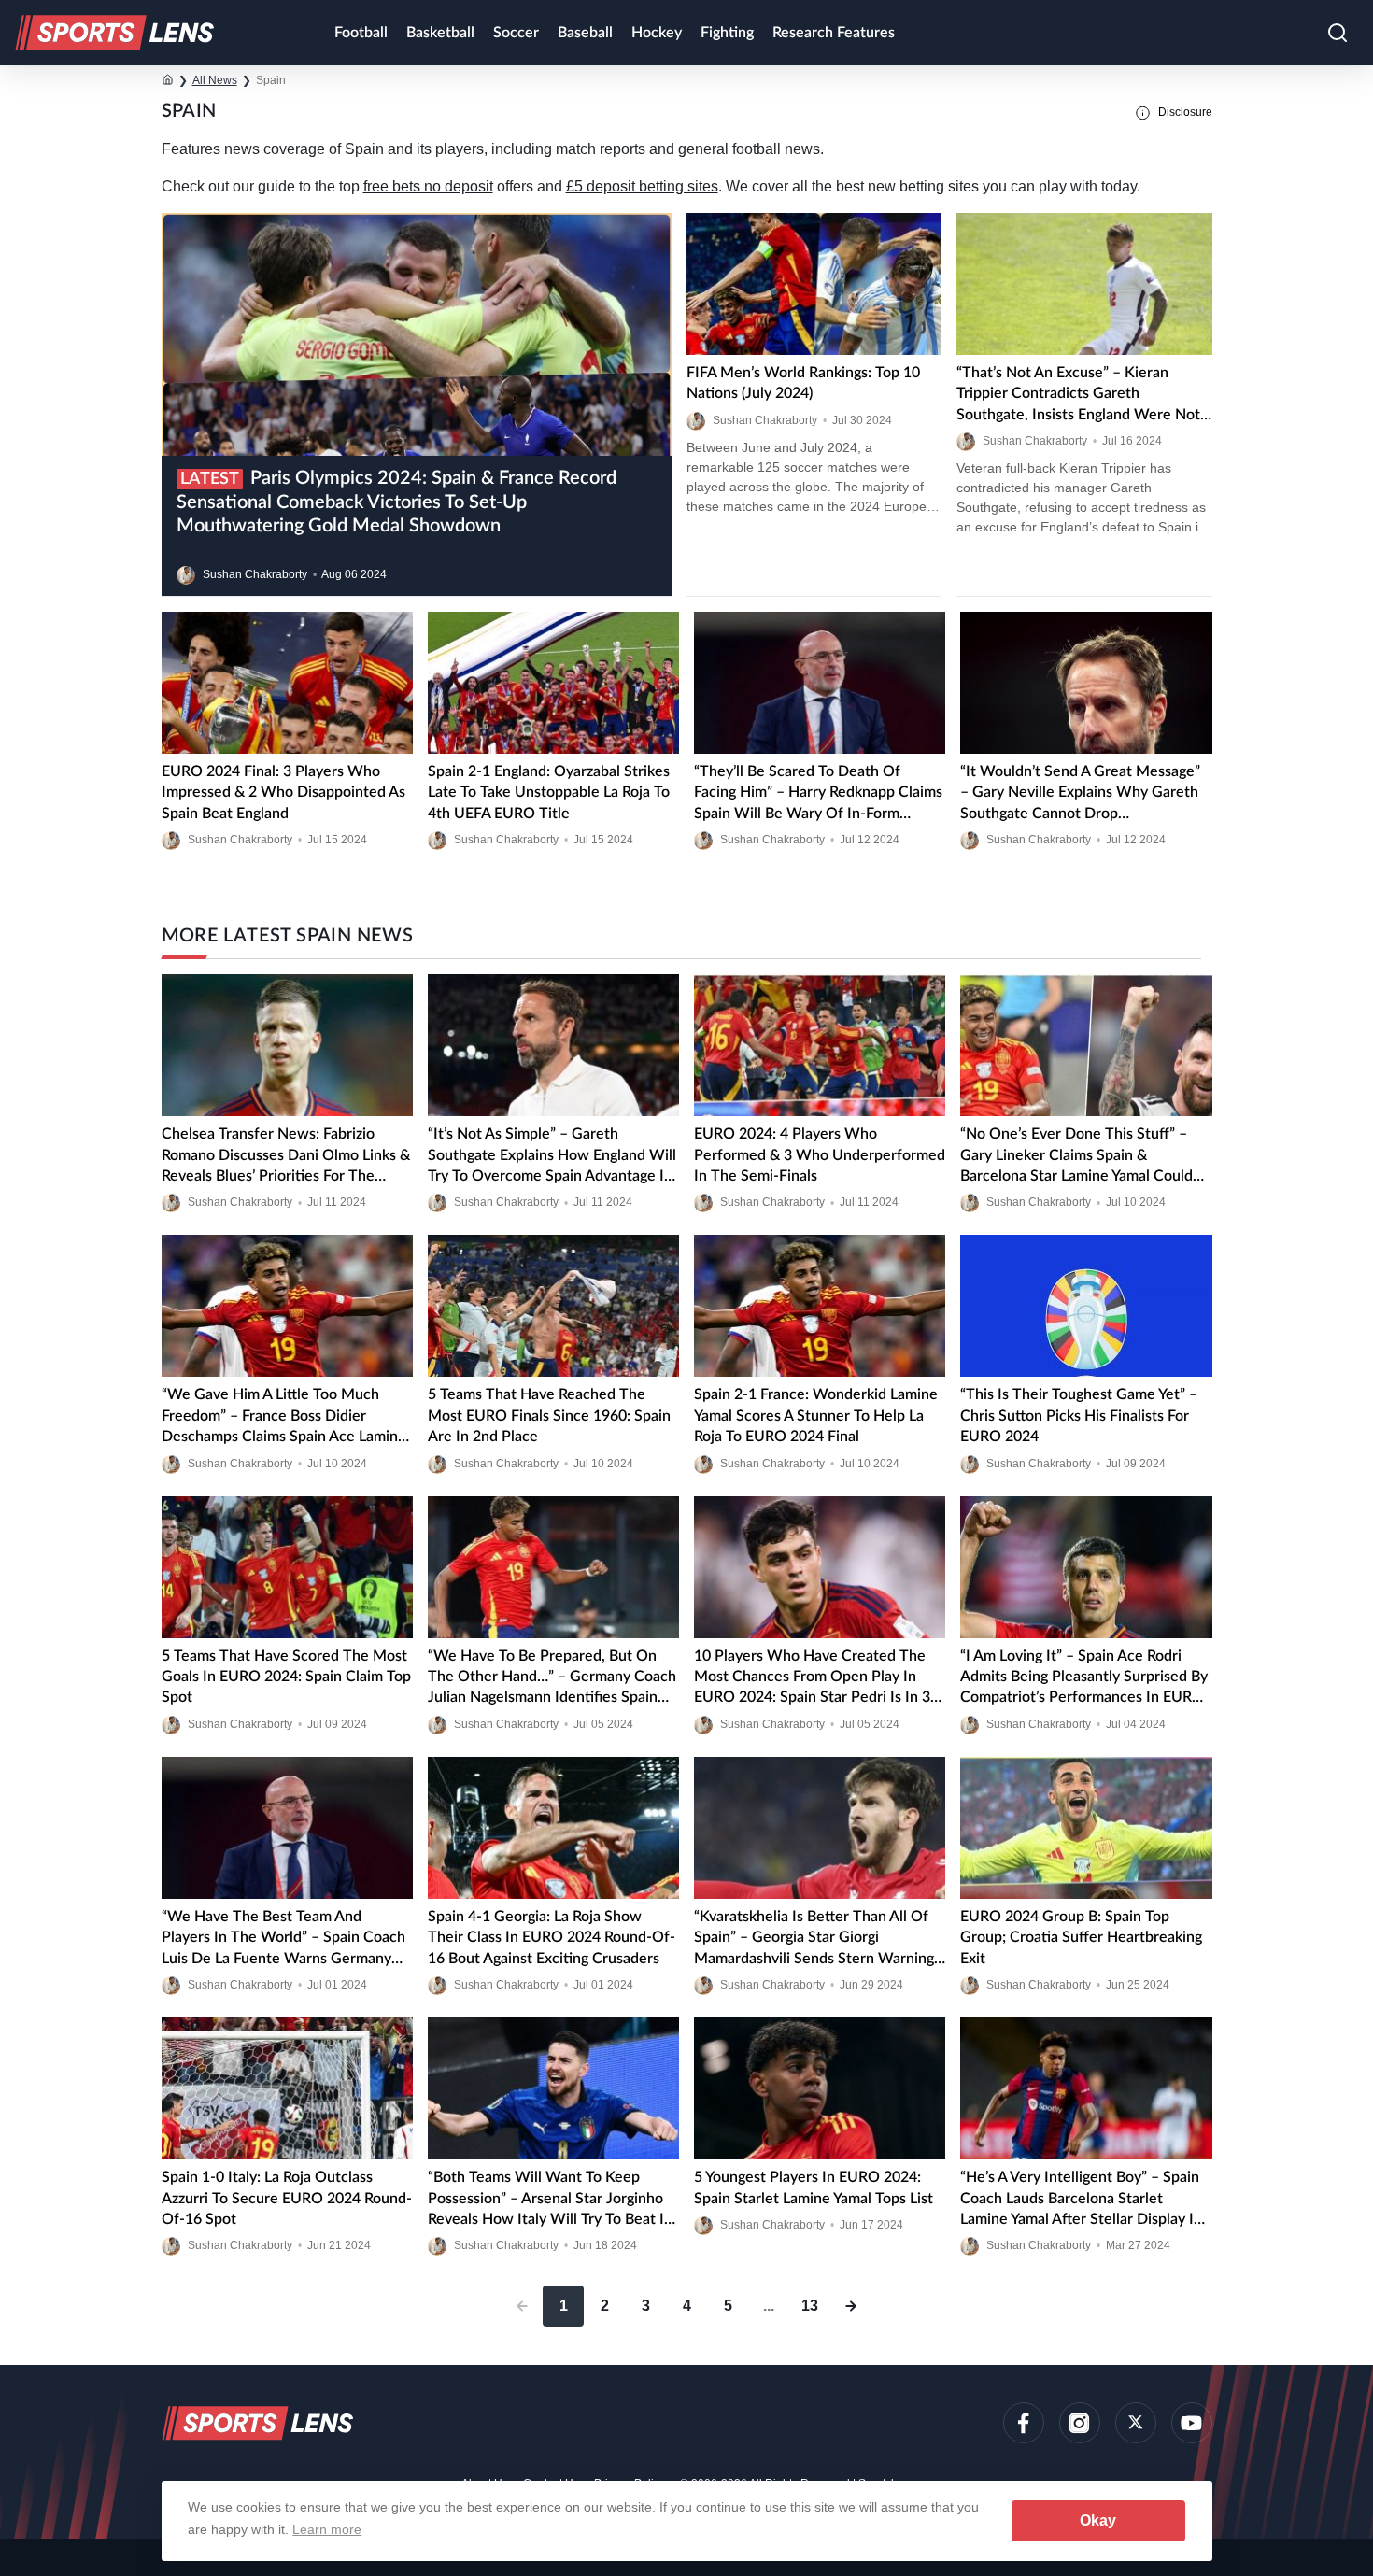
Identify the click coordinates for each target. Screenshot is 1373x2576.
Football (361, 33)
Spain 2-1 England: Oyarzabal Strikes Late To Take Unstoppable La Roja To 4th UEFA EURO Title (549, 793)
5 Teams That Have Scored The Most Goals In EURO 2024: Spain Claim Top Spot (286, 1677)
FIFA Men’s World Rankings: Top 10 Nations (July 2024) (803, 383)
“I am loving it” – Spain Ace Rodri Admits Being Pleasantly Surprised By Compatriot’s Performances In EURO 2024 (1084, 1678)
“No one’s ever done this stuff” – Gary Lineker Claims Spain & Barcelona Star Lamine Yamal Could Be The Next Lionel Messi (1076, 1156)
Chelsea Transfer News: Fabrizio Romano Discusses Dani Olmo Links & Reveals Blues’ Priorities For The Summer (286, 1156)
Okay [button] (1098, 2520)
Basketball (440, 33)
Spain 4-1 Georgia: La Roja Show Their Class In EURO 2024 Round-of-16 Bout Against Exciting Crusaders (552, 1938)
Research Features (834, 33)
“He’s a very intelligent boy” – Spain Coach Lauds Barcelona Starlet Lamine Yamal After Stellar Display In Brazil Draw (1081, 2200)
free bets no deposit (428, 186)
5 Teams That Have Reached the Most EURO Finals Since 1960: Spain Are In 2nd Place (549, 1415)
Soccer (516, 33)
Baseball (585, 33)
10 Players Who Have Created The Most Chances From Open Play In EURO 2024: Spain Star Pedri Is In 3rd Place (819, 1678)
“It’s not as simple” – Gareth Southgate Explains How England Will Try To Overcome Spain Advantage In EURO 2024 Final (552, 1156)
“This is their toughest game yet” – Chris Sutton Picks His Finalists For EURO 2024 (1079, 1415)
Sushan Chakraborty (255, 574)
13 (810, 2306)
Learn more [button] (327, 2529)
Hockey (657, 33)
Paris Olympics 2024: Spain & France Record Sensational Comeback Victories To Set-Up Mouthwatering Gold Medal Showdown (396, 502)
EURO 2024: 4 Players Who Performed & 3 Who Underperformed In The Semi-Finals (820, 1155)
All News (215, 80)
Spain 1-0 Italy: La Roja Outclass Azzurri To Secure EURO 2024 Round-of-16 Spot (287, 2198)
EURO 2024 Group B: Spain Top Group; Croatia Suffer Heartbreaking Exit (1081, 1938)
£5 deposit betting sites (642, 186)
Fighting (727, 33)
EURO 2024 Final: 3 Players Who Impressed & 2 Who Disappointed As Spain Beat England (283, 793)
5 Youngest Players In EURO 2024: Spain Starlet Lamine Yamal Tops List (814, 2187)
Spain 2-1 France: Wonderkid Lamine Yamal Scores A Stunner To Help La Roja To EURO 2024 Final (816, 1415)
